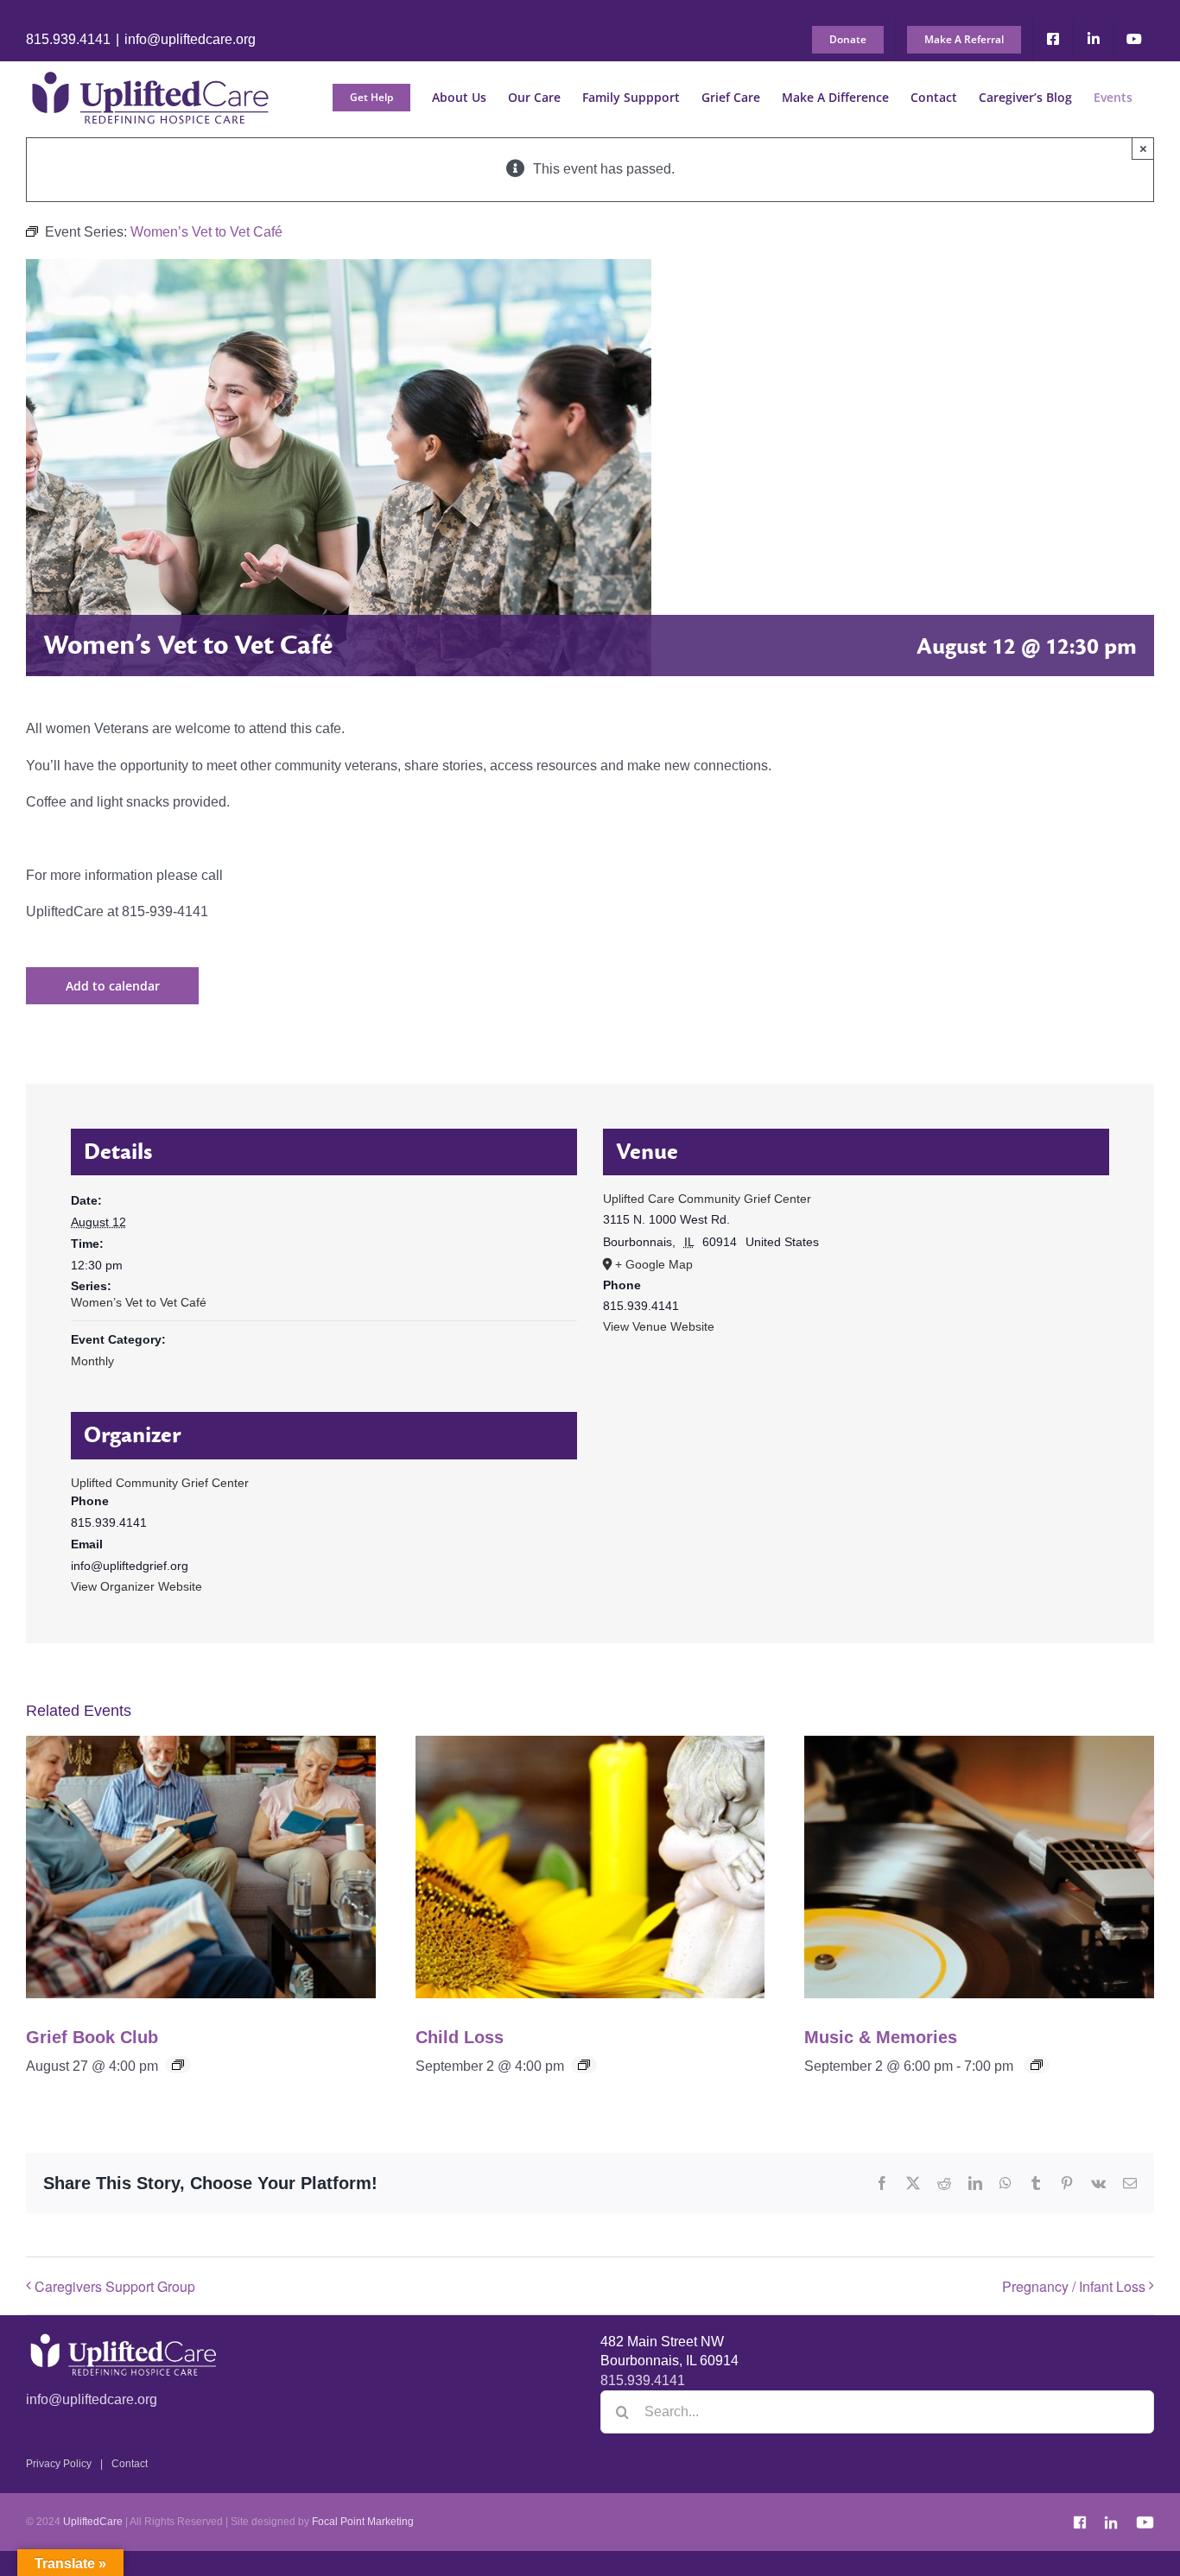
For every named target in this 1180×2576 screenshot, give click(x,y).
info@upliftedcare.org (190, 39)
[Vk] (1098, 2183)
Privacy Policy (59, 2464)
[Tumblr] (1036, 2183)
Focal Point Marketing (363, 2522)
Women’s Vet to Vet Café (139, 1302)
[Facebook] (882, 2183)
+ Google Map (654, 1264)
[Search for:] (877, 2411)
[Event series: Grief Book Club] (178, 2065)
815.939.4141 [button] (643, 2380)
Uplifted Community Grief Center (160, 1483)
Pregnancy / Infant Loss (1074, 2286)
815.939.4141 (68, 39)
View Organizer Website (136, 1586)
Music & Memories (881, 2037)
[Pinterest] (1067, 2183)
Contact (130, 2464)
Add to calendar (113, 986)
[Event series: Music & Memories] (1037, 2065)
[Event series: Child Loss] (584, 2065)
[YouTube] (1145, 2519)
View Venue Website (659, 1326)
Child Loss (460, 2037)
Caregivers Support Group (115, 2286)
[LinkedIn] (975, 2183)
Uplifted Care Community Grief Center (707, 1199)
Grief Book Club (92, 2037)
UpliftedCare (93, 2522)
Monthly (92, 1361)
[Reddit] (944, 2183)
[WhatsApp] (1006, 2183)
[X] (913, 2183)
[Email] (1130, 2183)
